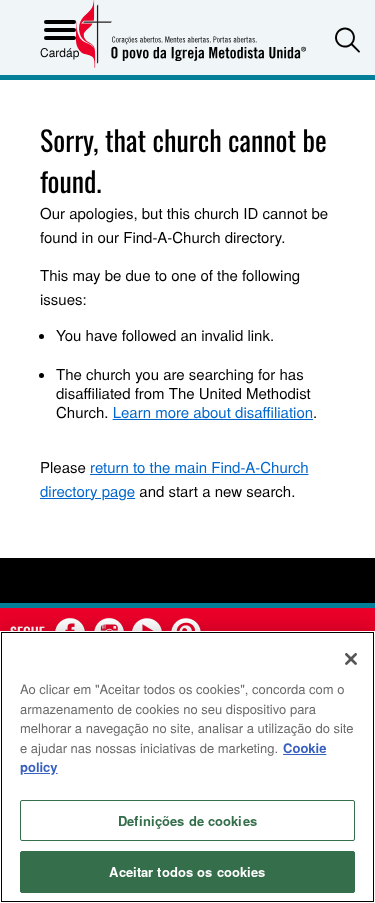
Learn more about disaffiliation (213, 412)
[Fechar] (351, 659)
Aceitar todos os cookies (187, 871)
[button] (347, 39)
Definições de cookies (187, 820)
